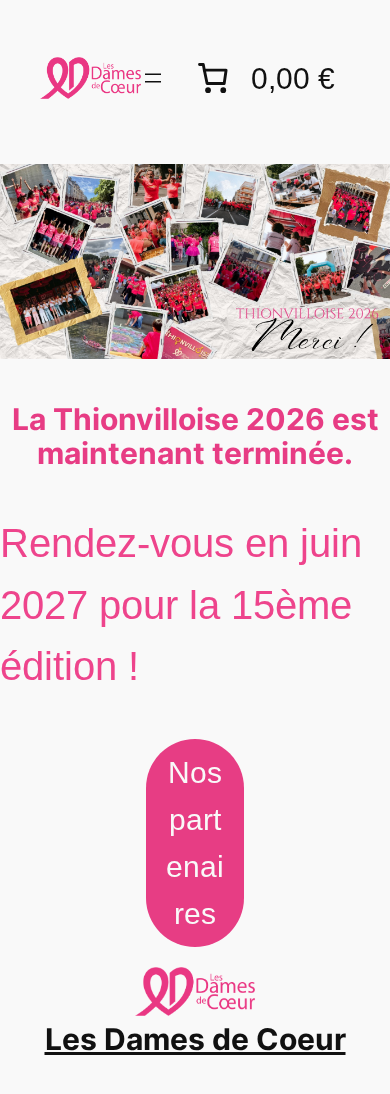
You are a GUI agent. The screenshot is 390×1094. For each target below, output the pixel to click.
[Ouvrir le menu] (153, 78)
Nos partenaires (195, 842)
